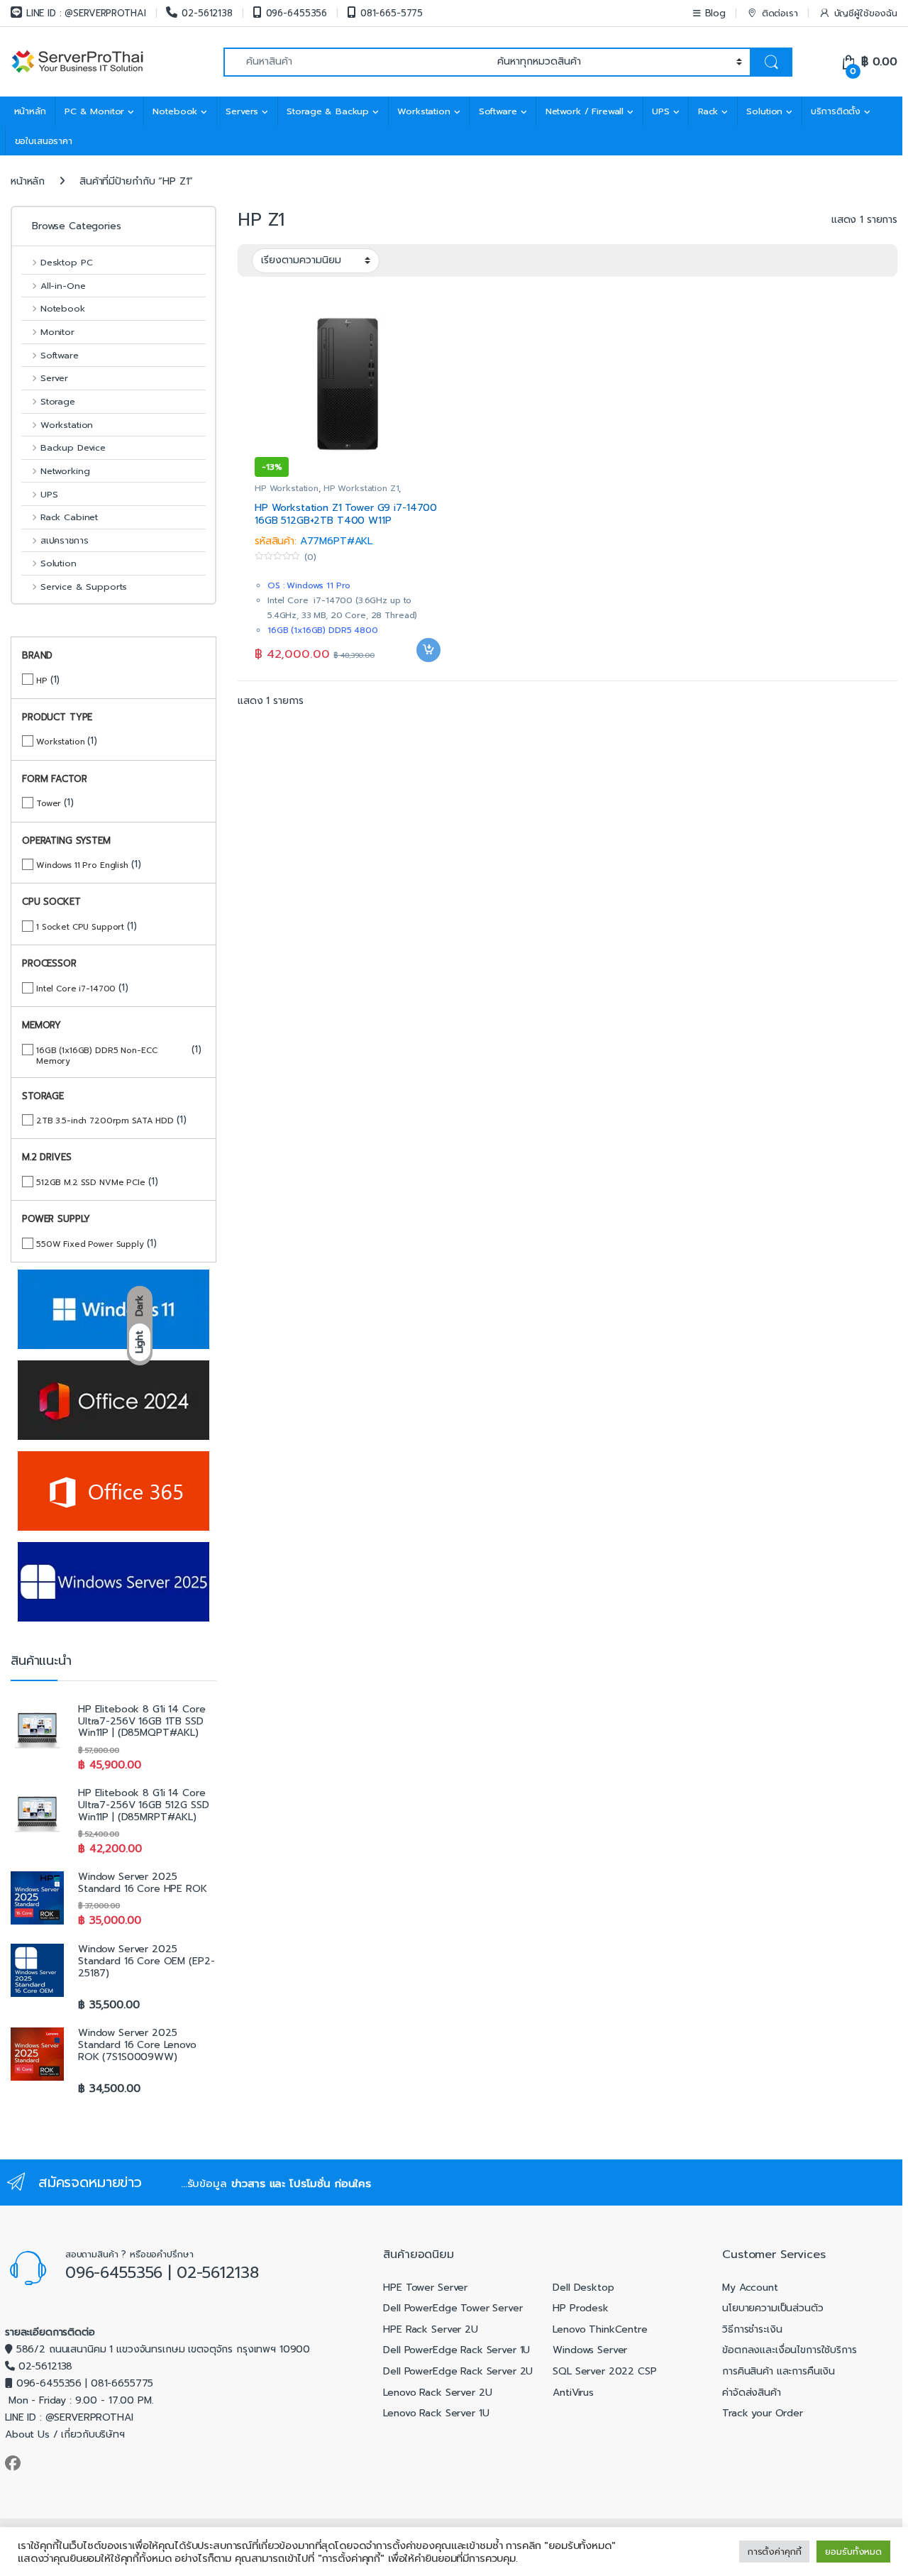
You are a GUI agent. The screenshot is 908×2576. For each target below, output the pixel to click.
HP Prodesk (581, 2308)
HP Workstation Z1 (361, 488)
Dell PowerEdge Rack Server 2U (458, 2371)
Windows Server (590, 2350)
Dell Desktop (583, 2288)
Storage (58, 401)
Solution (764, 111)
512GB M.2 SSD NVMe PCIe (91, 1182)
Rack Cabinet (69, 517)
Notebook (175, 111)
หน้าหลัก (30, 111)
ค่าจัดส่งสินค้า (752, 2393)
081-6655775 (122, 2383)
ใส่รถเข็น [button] (428, 672)
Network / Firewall (585, 111)
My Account (750, 2288)
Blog (715, 13)
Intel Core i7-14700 (76, 988)
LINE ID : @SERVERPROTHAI (86, 13)
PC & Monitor (94, 111)
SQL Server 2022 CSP (604, 2371)
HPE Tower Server (425, 2288)
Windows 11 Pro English (82, 865)
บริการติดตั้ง (836, 111)
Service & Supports (84, 587)
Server (54, 378)
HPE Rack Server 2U (430, 2329)
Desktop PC (66, 262)
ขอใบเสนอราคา (44, 141)
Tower (49, 803)
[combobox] (356, 62)
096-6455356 (297, 13)
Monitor (57, 332)
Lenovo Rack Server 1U (436, 2413)
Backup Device (73, 447)
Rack (708, 111)
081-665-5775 (392, 13)
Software (498, 111)
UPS (661, 111)
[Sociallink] (13, 2463)
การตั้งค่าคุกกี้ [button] (775, 2552)
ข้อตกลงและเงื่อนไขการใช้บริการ (790, 2350)
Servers (242, 111)
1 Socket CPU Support (80, 926)
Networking (65, 471)
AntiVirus (573, 2393)
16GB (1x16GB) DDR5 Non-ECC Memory (96, 1055)
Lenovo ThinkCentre (600, 2329)
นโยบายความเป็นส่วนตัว (773, 2308)
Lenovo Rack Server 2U (437, 2393)
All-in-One (63, 286)
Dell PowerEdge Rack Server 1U (456, 2350)
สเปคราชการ (64, 540)
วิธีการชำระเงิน (752, 2329)
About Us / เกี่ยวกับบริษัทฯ (65, 2434)
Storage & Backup (328, 111)
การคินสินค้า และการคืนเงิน (779, 2371)
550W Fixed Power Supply (90, 1244)
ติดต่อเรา (780, 13)
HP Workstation (287, 488)
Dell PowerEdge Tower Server (453, 2308)
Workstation (423, 111)
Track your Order (763, 2413)
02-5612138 (207, 13)
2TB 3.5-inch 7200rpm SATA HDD (105, 1120)
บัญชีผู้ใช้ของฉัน (866, 13)
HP (42, 680)
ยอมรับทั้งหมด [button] (853, 2552)
